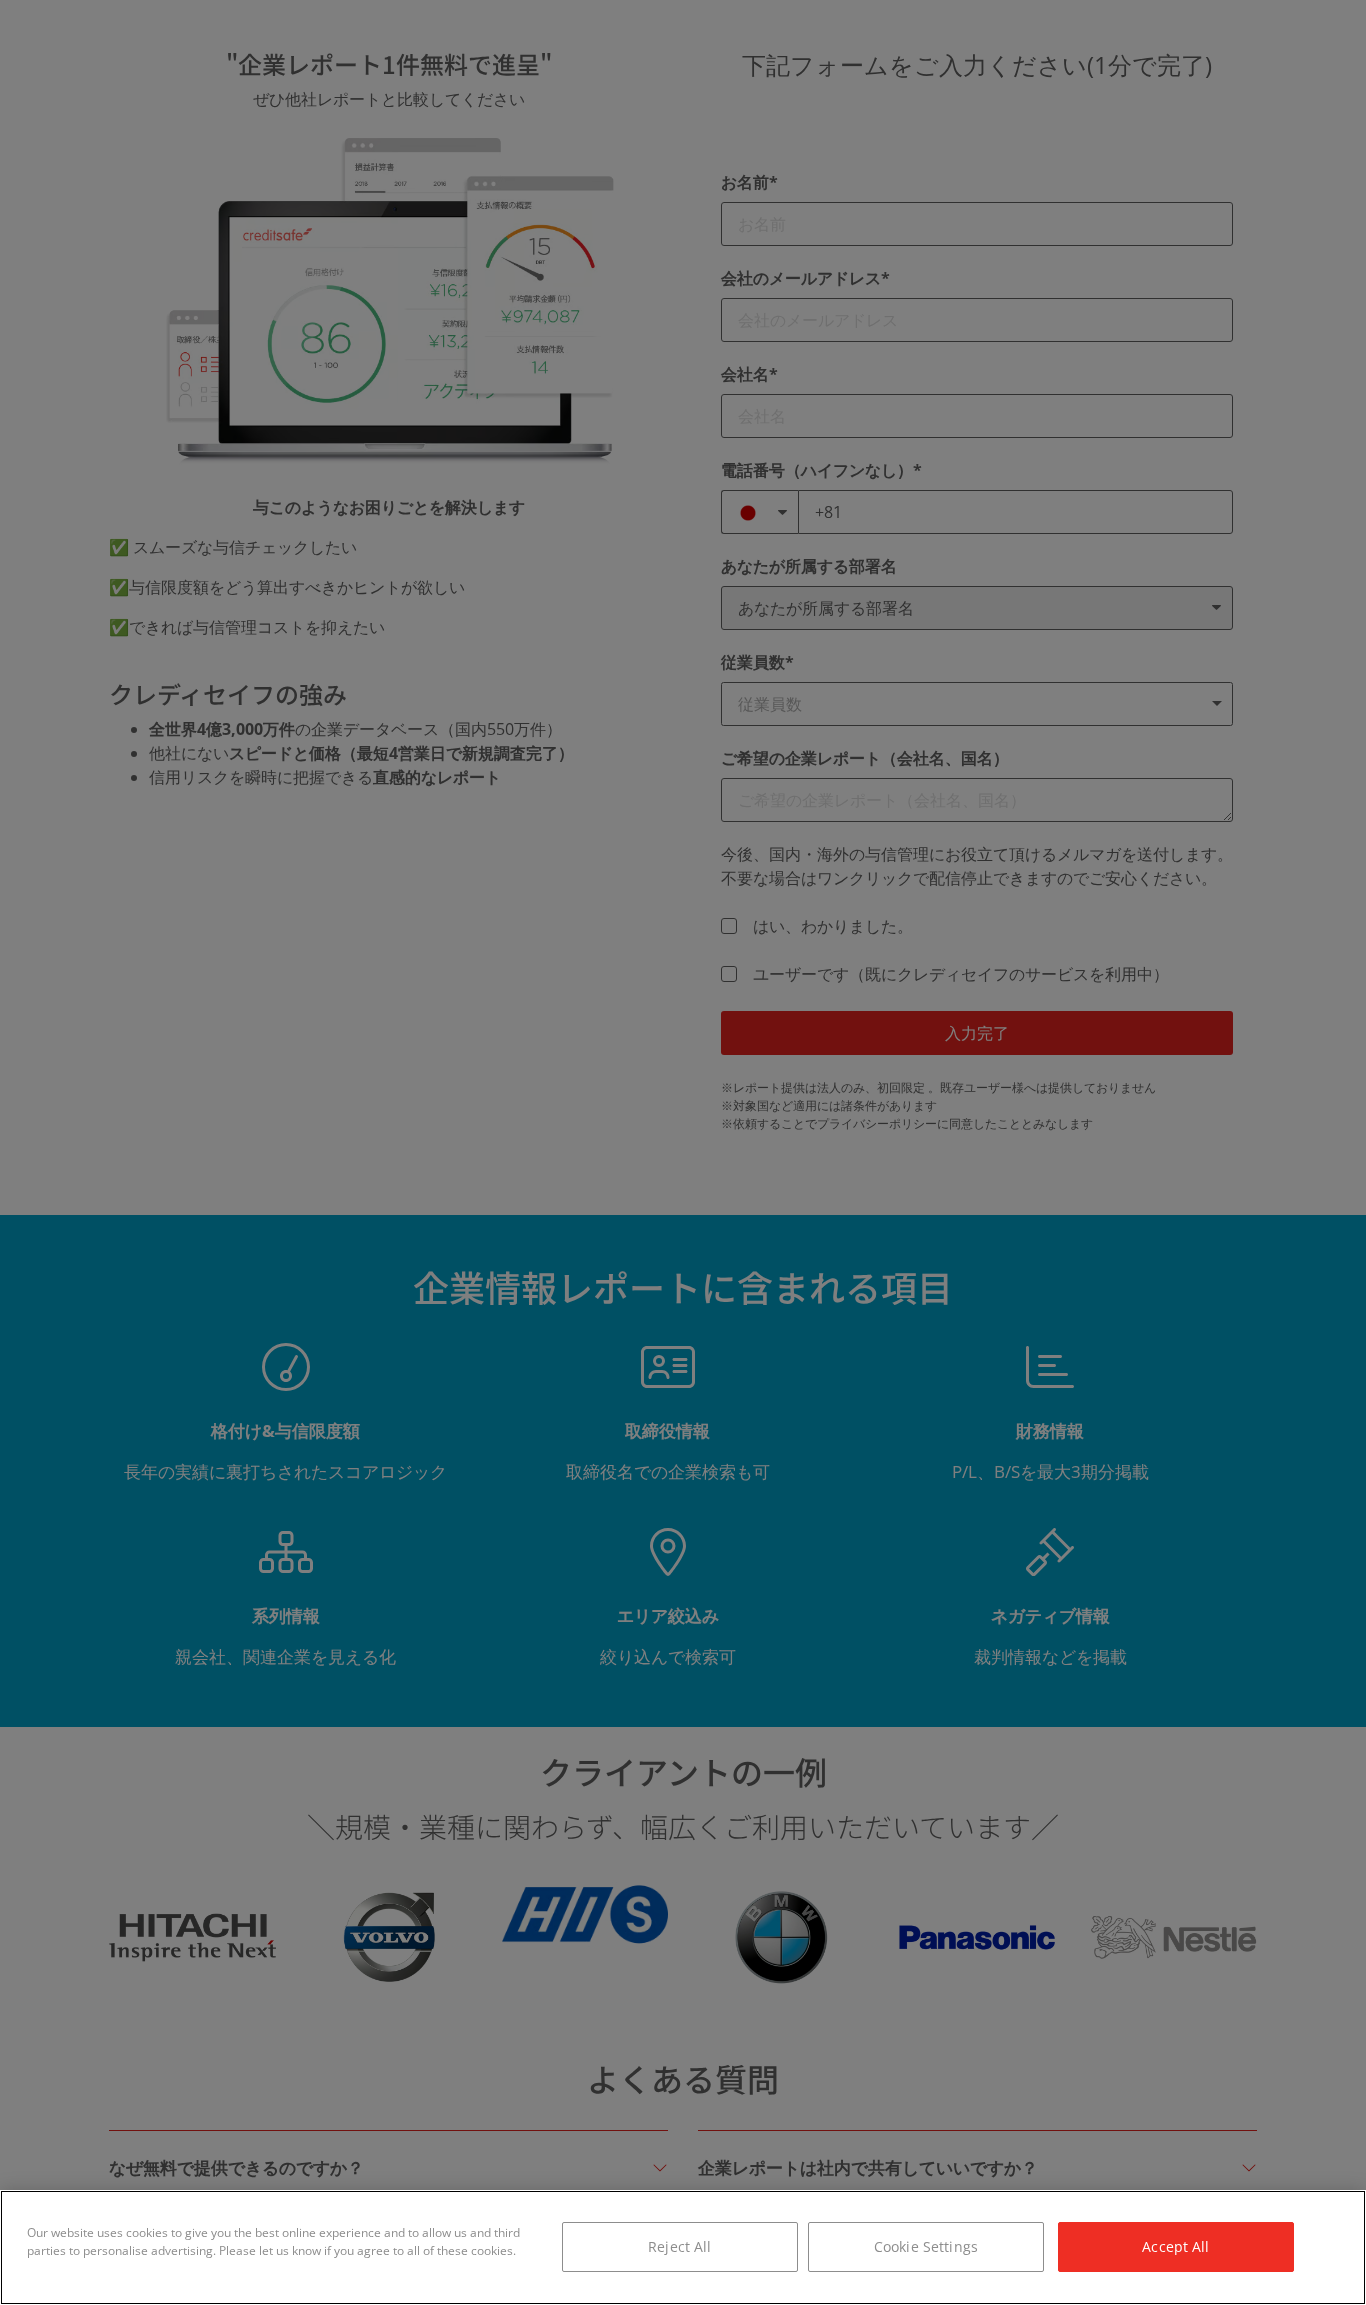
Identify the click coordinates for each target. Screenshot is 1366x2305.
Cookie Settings (926, 2246)
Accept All (1175, 2246)
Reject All (679, 2246)
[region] (683, 2247)
